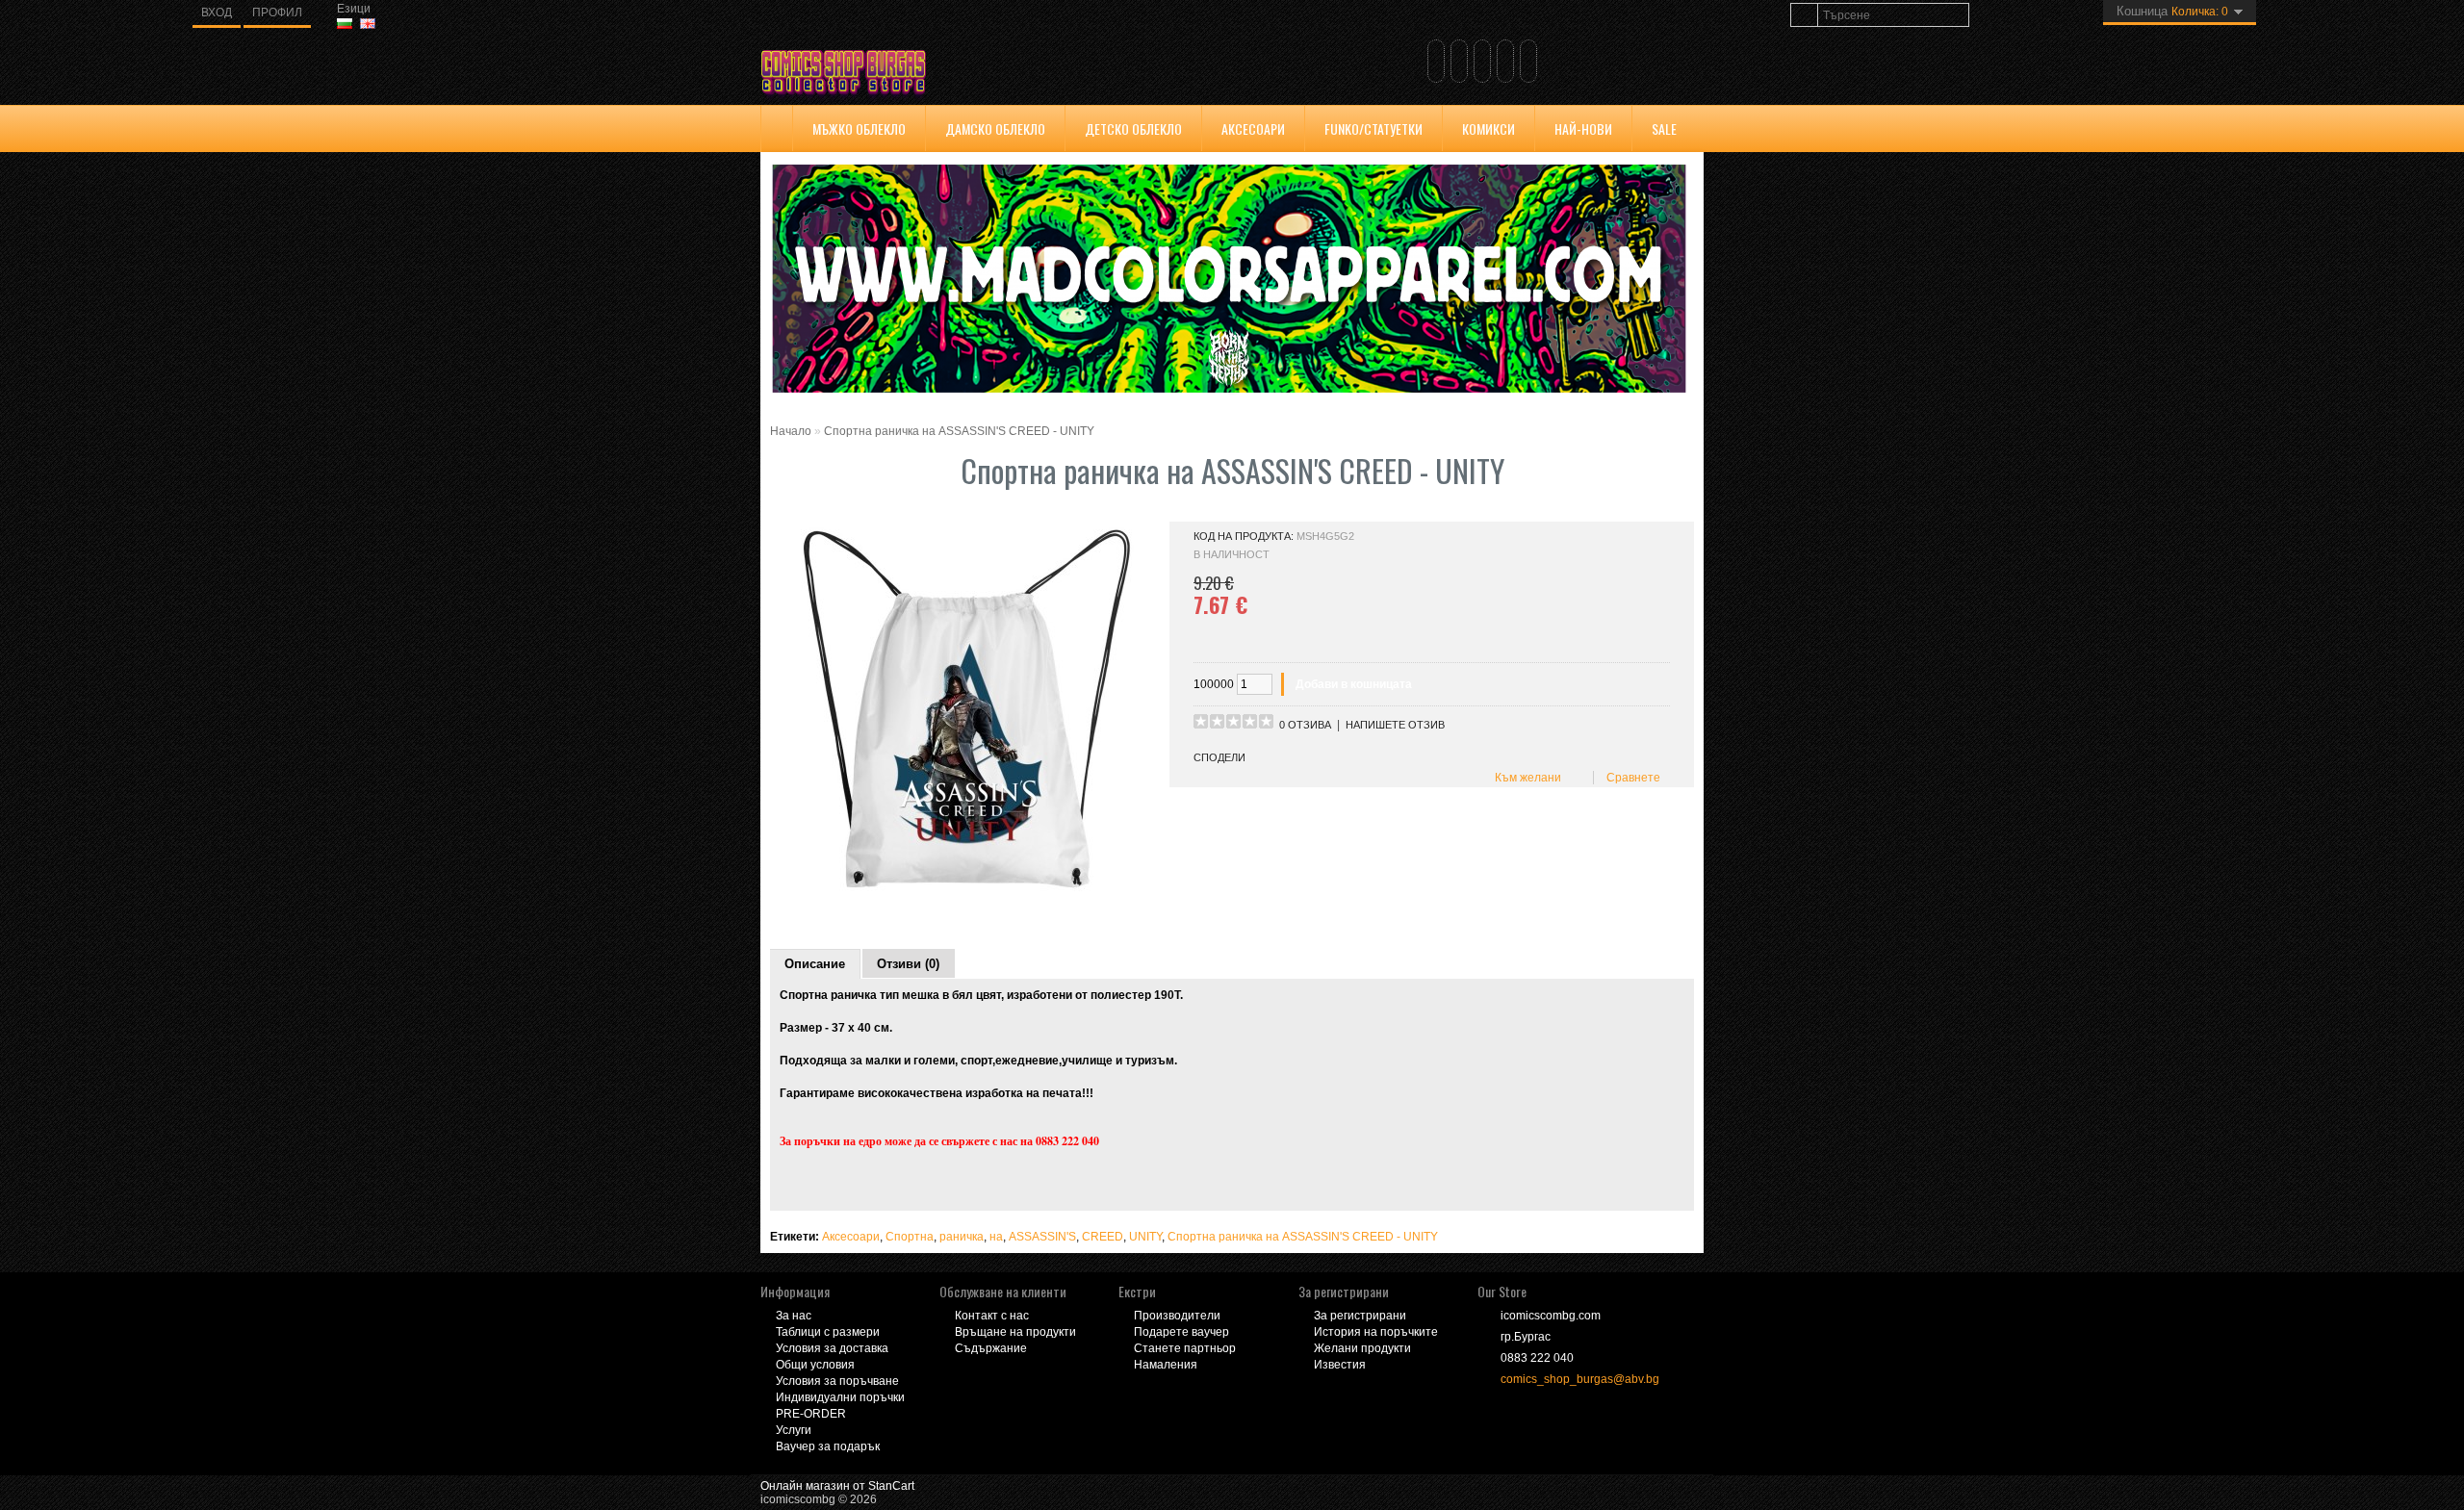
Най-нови (1583, 128)
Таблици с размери (828, 1332)
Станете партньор (1185, 1348)
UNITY (1145, 1237)
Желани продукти (1362, 1348)
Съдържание (991, 1348)
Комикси (1489, 128)
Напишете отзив (1395, 725)
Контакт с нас (992, 1316)
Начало (791, 431)
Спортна (910, 1237)
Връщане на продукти (1015, 1332)
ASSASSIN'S (1042, 1237)
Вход (217, 13)
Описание (815, 964)
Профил (277, 13)
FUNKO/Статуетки (1373, 128)
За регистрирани (1360, 1316)
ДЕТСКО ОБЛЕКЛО (1133, 128)
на (996, 1237)
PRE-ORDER (811, 1414)
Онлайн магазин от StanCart (837, 1486)
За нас (794, 1316)
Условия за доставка (832, 1348)
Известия (1340, 1365)
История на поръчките (1376, 1332)
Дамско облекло (995, 128)
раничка (962, 1237)
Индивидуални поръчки (840, 1397)
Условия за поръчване (837, 1381)
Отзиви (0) (908, 964)
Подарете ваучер (1181, 1332)
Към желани (1525, 778)
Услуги (794, 1430)
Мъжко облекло (859, 128)
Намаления (1166, 1365)
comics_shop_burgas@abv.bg (1580, 1379)
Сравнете (1630, 778)
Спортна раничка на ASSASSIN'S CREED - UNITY (959, 431)
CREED (1103, 1237)
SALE (1664, 128)
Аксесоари (1253, 128)
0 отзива (1305, 725)
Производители (1177, 1316)
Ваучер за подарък (828, 1446)
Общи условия (815, 1365)
